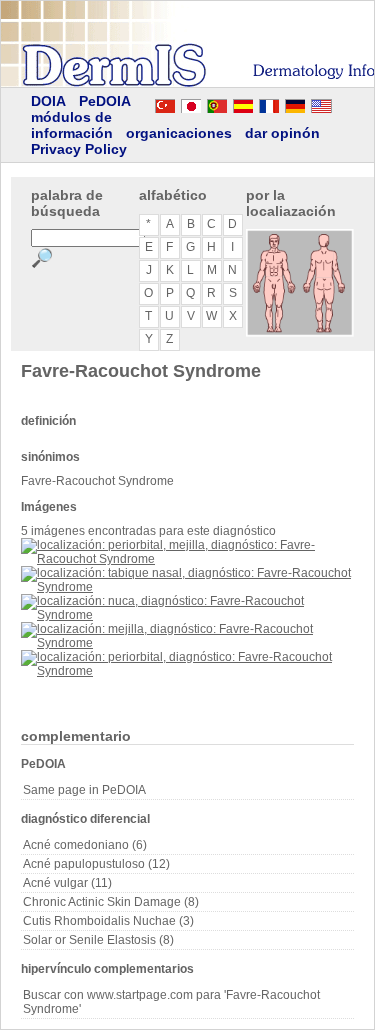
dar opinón (282, 133)
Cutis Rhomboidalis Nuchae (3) (108, 921)
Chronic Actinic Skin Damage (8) (111, 902)
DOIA (48, 101)
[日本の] (191, 103)
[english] (341, 103)
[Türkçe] (165, 103)
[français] (269, 103)
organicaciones (179, 133)
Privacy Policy (79, 149)
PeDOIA (105, 101)
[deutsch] (295, 103)
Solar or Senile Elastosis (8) (98, 940)
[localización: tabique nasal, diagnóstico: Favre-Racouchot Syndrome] (187, 587)
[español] (243, 103)
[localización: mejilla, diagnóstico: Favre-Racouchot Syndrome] (187, 643)
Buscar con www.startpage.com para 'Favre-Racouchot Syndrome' (171, 1002)
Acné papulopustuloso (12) (96, 864)
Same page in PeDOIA (84, 790)
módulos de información (72, 125)
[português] (217, 103)
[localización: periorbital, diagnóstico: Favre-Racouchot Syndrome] (187, 671)
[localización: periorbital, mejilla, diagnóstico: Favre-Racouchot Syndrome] (187, 559)
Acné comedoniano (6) (85, 845)
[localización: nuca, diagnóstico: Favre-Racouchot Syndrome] (187, 615)
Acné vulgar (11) (67, 883)
